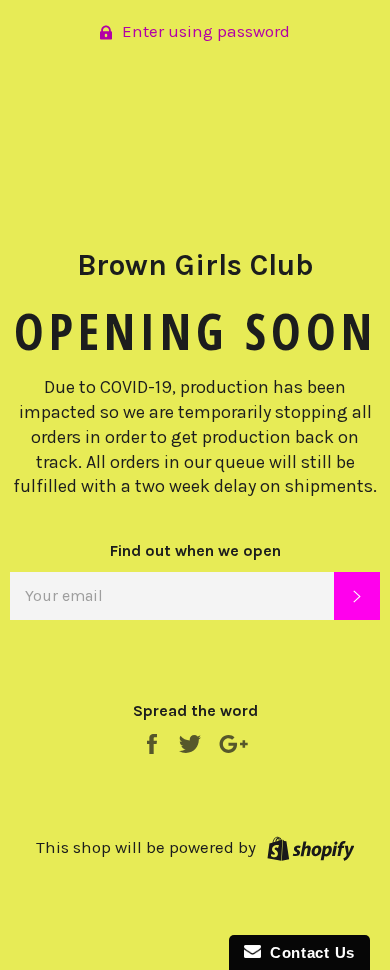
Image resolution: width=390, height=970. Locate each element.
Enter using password (204, 31)
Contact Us (308, 952)
